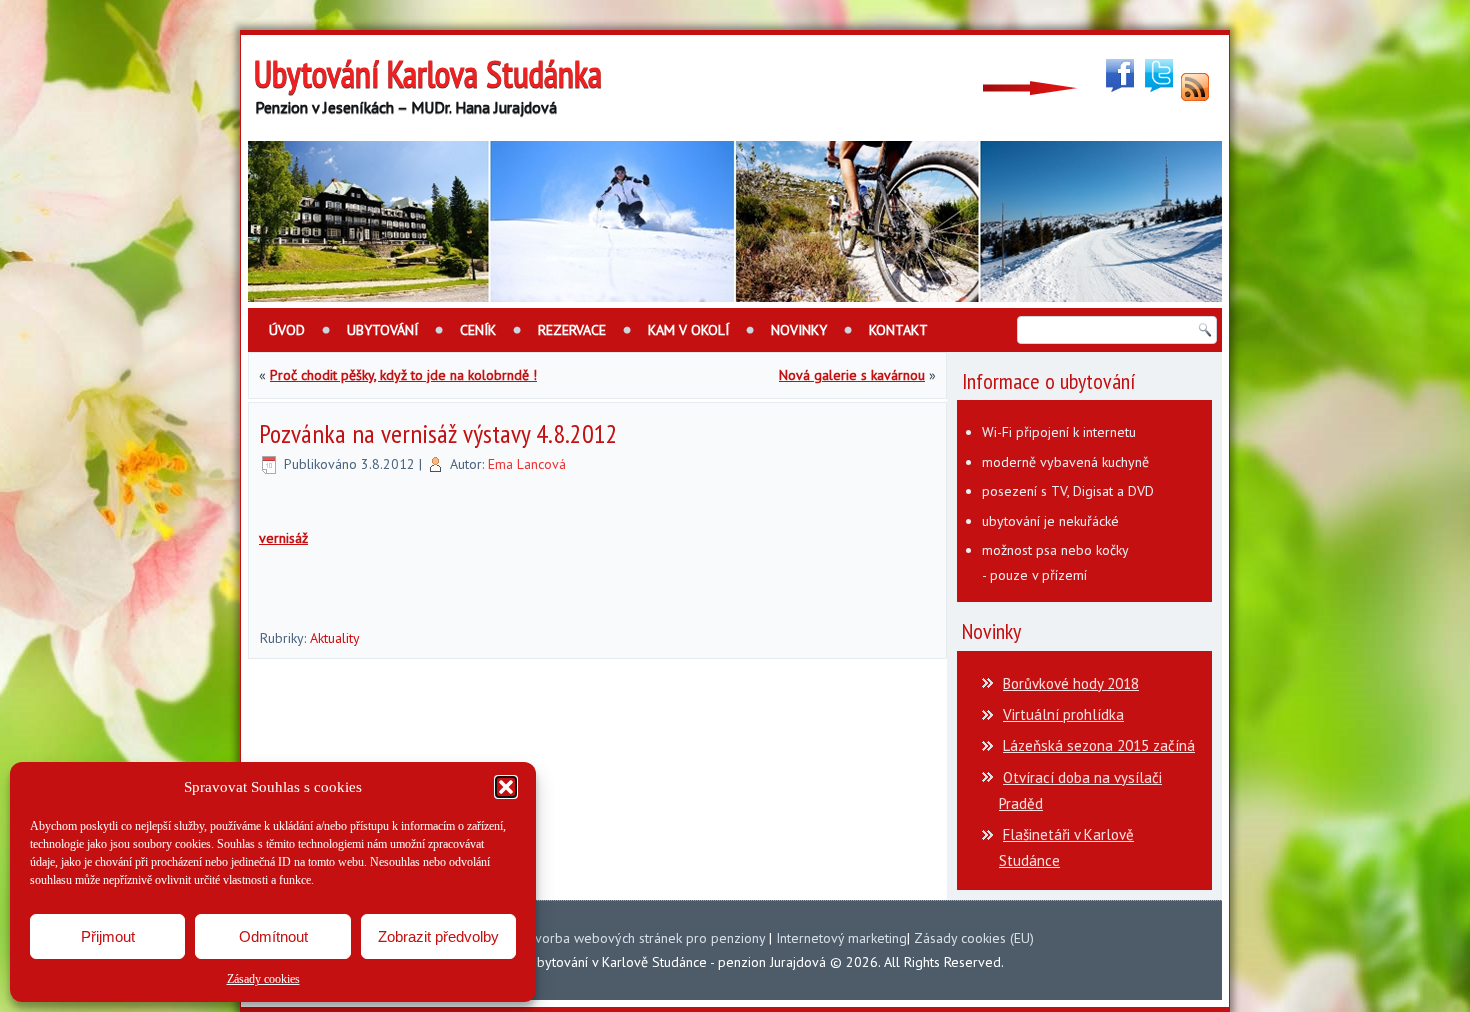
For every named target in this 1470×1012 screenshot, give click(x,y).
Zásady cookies (263, 979)
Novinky (799, 330)
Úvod (287, 330)
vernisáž (283, 538)
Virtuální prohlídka (1063, 714)
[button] (506, 787)
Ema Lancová (527, 464)
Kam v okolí (688, 330)
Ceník (478, 330)
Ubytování (382, 330)
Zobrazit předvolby (438, 936)
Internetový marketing (841, 938)
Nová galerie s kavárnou (852, 375)
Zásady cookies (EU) (974, 938)
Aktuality (335, 638)
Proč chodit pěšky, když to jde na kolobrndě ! (403, 375)
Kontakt (898, 330)
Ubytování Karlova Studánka (428, 73)
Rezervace (572, 330)
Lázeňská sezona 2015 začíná (1099, 745)
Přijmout (108, 936)
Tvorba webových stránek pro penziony (646, 938)
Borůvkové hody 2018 (1071, 683)
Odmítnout (273, 936)
